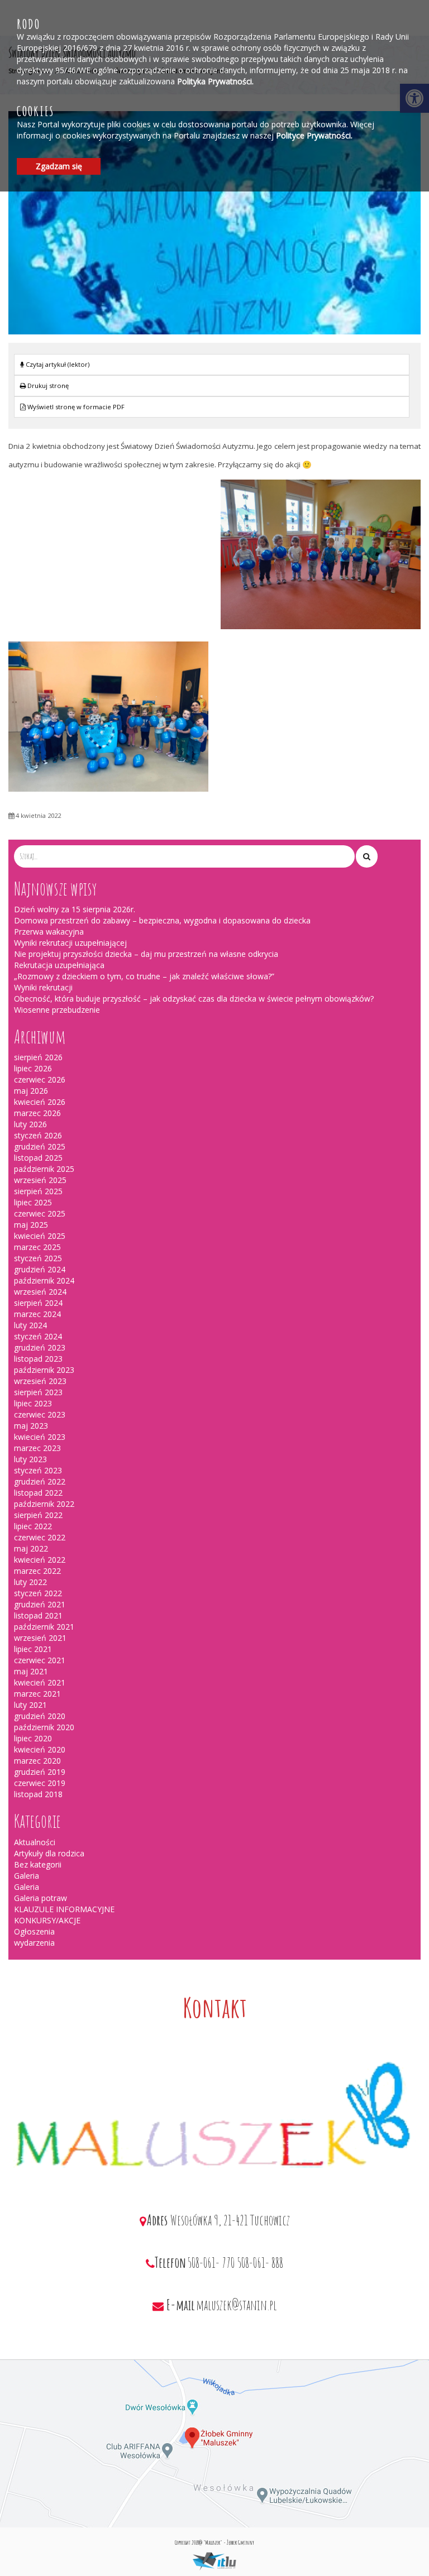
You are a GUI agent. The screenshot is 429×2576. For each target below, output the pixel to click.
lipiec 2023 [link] (33, 1403)
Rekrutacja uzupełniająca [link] (59, 965)
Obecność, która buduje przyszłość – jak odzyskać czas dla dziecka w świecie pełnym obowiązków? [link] (194, 999)
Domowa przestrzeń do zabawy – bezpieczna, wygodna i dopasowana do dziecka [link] (162, 920)
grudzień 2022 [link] (40, 1481)
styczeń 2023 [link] (38, 1470)
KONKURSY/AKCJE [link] (47, 1920)
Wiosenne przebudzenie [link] (57, 1010)
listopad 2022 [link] (38, 1493)
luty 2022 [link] (30, 1582)
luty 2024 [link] (30, 1325)
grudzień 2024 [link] (40, 1269)
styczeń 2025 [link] (38, 1258)
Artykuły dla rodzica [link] (49, 1853)
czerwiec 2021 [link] (40, 1660)
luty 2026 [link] (30, 1124)
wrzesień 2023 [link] (40, 1381)
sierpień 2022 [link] (38, 1515)
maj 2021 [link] (31, 1671)
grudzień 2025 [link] (40, 1146)
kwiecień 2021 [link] (40, 1682)
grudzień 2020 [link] (40, 1716)
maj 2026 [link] (31, 1091)
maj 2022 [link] (31, 1548)
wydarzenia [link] (34, 1943)
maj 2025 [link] (31, 1225)
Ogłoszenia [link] (34, 1931)
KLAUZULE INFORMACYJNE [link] (64, 1909)
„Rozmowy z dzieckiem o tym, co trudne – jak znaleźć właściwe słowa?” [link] (144, 976)
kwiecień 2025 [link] (40, 1236)
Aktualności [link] (35, 1842)
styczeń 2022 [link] (38, 1593)
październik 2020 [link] (44, 1727)
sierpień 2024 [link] (38, 1303)
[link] (212, 386)
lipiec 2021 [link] (33, 1649)
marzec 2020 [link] (37, 1761)
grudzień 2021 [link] (40, 1604)
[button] (367, 856)
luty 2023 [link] (30, 1459)
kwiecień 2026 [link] (40, 1102)
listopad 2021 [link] (38, 1615)
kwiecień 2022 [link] (40, 1560)
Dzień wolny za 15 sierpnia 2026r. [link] (75, 909)
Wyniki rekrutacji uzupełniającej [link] (70, 943)
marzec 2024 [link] (37, 1314)
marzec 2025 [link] (37, 1247)
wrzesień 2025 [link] (40, 1180)
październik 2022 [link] (44, 1504)
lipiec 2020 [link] (33, 1738)
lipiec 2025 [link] (33, 1202)
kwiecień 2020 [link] (40, 1749)
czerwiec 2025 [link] (40, 1213)
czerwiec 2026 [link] (40, 1079)
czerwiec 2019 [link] (40, 1783)
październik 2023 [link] (44, 1370)
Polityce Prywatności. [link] (314, 135)
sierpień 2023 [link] (38, 1392)
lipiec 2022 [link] (33, 1526)
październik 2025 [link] (44, 1169)
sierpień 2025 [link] (38, 1191)
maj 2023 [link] (31, 1426)
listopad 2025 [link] (38, 1158)
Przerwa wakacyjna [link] (49, 932)
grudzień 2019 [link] (40, 1772)
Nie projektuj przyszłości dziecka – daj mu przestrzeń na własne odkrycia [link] (146, 954)
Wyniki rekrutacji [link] (43, 987)
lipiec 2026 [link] (33, 1068)
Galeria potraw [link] (40, 1898)
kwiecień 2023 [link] (40, 1437)
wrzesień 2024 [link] (40, 1292)
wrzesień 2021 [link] (40, 1638)
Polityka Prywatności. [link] (215, 81)
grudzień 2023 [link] (40, 1347)
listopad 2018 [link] (38, 1794)
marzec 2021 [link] (37, 1694)
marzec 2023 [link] (37, 1448)
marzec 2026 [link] (37, 1113)
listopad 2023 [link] (38, 1359)
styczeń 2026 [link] (38, 1135)
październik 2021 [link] (44, 1627)
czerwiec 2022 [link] (40, 1537)
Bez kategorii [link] (38, 1864)
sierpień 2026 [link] (38, 1057)
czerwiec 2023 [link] (40, 1414)
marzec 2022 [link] (37, 1571)
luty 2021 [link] (30, 1705)
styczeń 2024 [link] (38, 1336)
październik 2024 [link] (44, 1280)
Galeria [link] (27, 1876)
